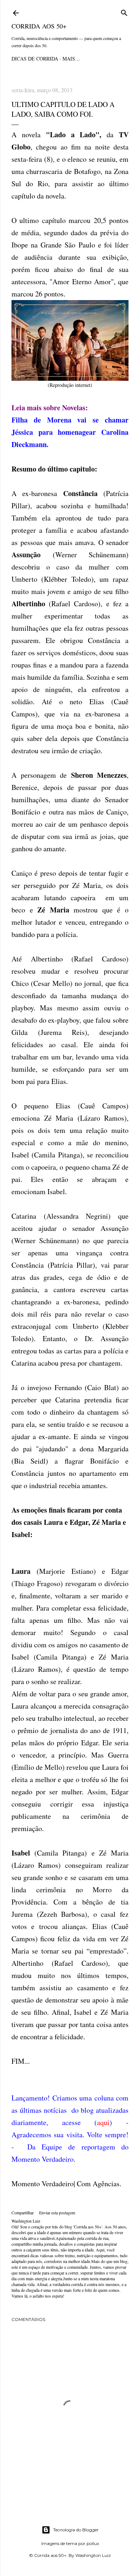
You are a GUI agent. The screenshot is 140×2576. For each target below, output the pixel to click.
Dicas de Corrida (35, 59)
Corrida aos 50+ (39, 26)
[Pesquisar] (124, 12)
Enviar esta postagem (57, 2213)
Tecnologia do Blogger (76, 2530)
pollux (93, 2543)
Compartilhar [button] (23, 2213)
